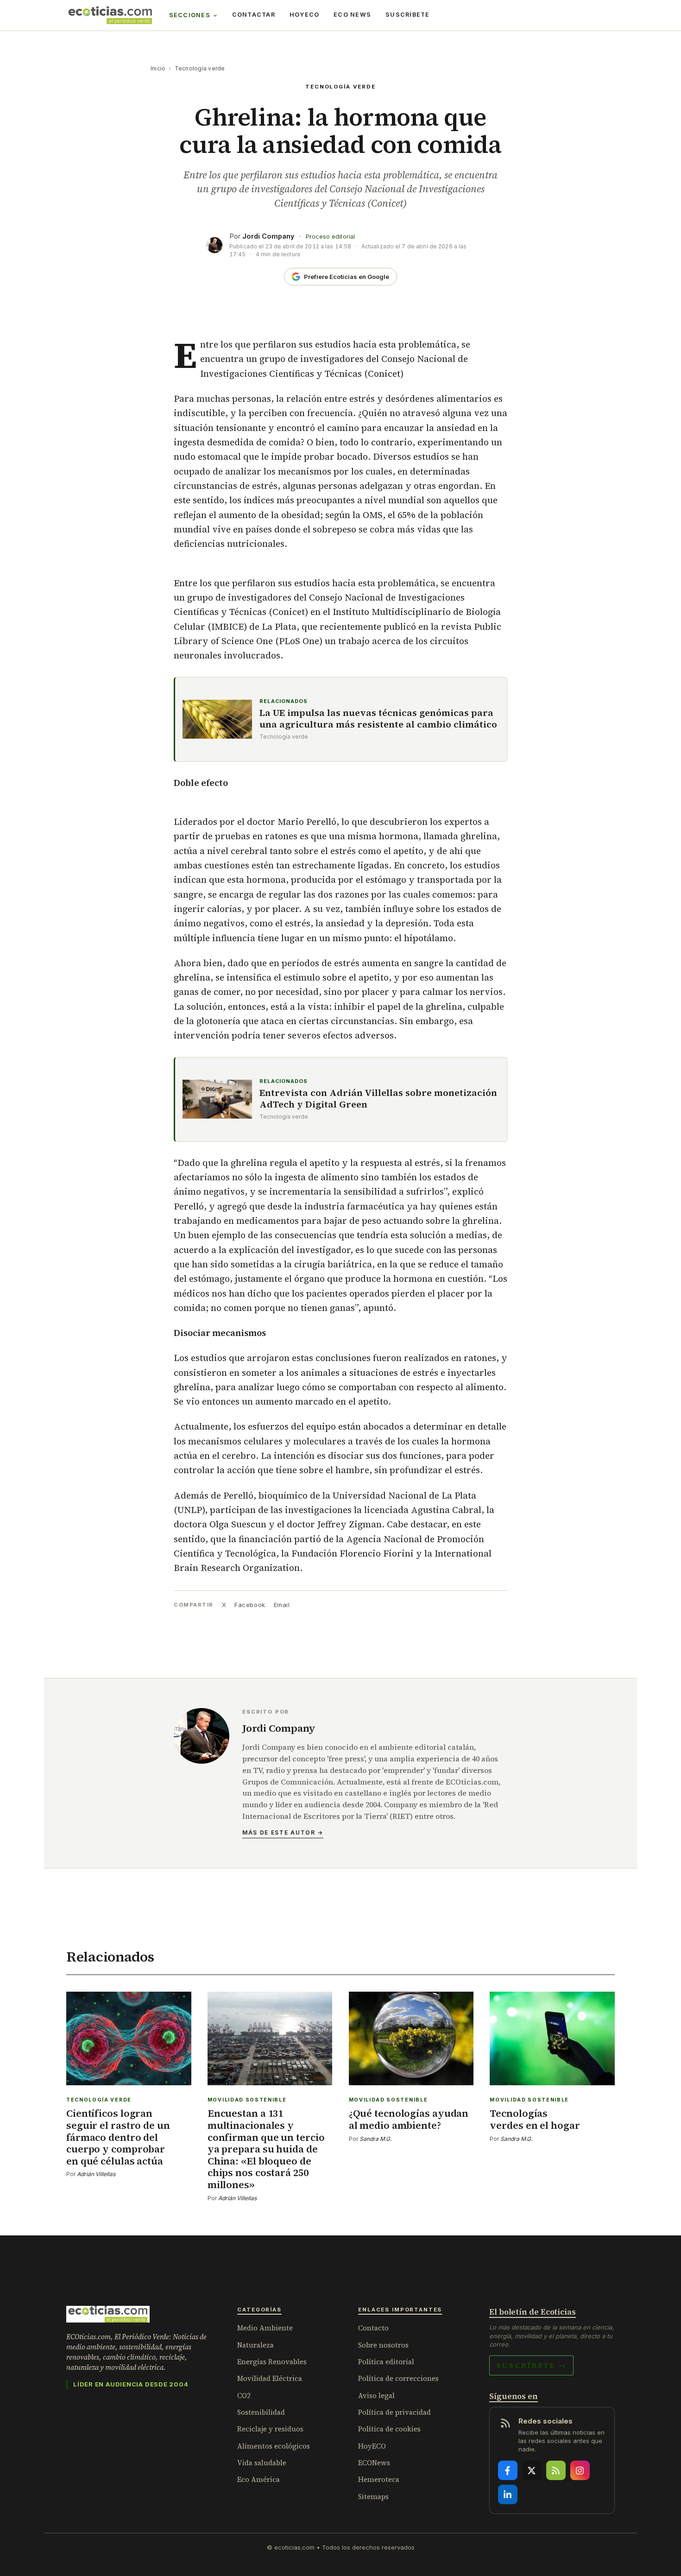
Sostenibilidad (261, 2412)
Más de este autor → (283, 1832)
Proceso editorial (330, 237)
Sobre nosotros (383, 2345)
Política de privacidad (394, 2412)
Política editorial (386, 2362)
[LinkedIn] (508, 2494)
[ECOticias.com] (110, 15)
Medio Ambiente (265, 2328)
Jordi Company (268, 236)
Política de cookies (389, 2429)
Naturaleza (255, 2345)
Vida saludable (262, 2463)
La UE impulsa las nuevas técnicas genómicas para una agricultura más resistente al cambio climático (378, 719)
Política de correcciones (398, 2378)
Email (282, 1605)
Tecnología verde (200, 68)
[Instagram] (580, 2470)
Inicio (158, 68)
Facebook (250, 1605)
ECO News (352, 15)
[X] (532, 2470)
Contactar (254, 15)
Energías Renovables (272, 2362)
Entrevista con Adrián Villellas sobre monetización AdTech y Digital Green (378, 1099)
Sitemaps (373, 2497)
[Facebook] (508, 2470)
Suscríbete (408, 15)
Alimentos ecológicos (274, 2446)
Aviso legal (376, 2396)
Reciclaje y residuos (270, 2429)
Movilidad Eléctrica (270, 2378)
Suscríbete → (531, 2365)
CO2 (244, 2396)
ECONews (374, 2463)
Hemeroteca (379, 2479)
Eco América (259, 2479)
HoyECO (305, 15)
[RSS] (556, 2470)
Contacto (373, 2328)
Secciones (190, 15)
